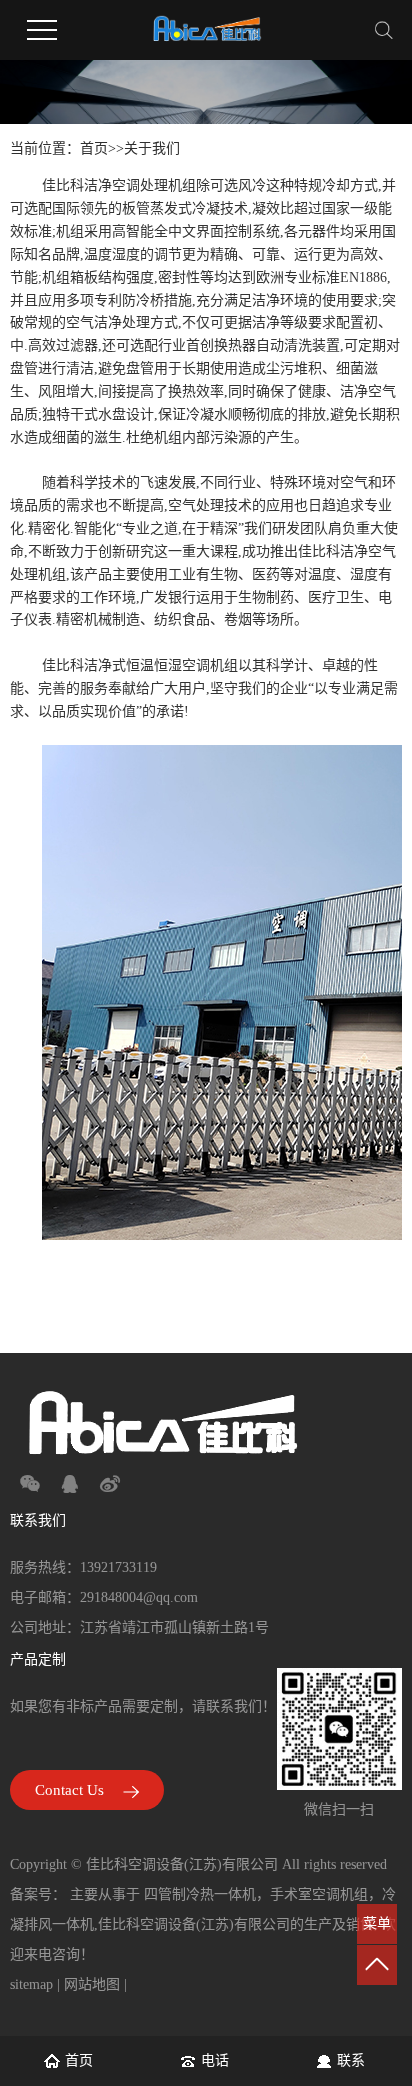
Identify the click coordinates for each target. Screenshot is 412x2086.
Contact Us (71, 1790)
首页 (94, 148)
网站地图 (92, 1984)
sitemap (31, 1984)
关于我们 (152, 148)
